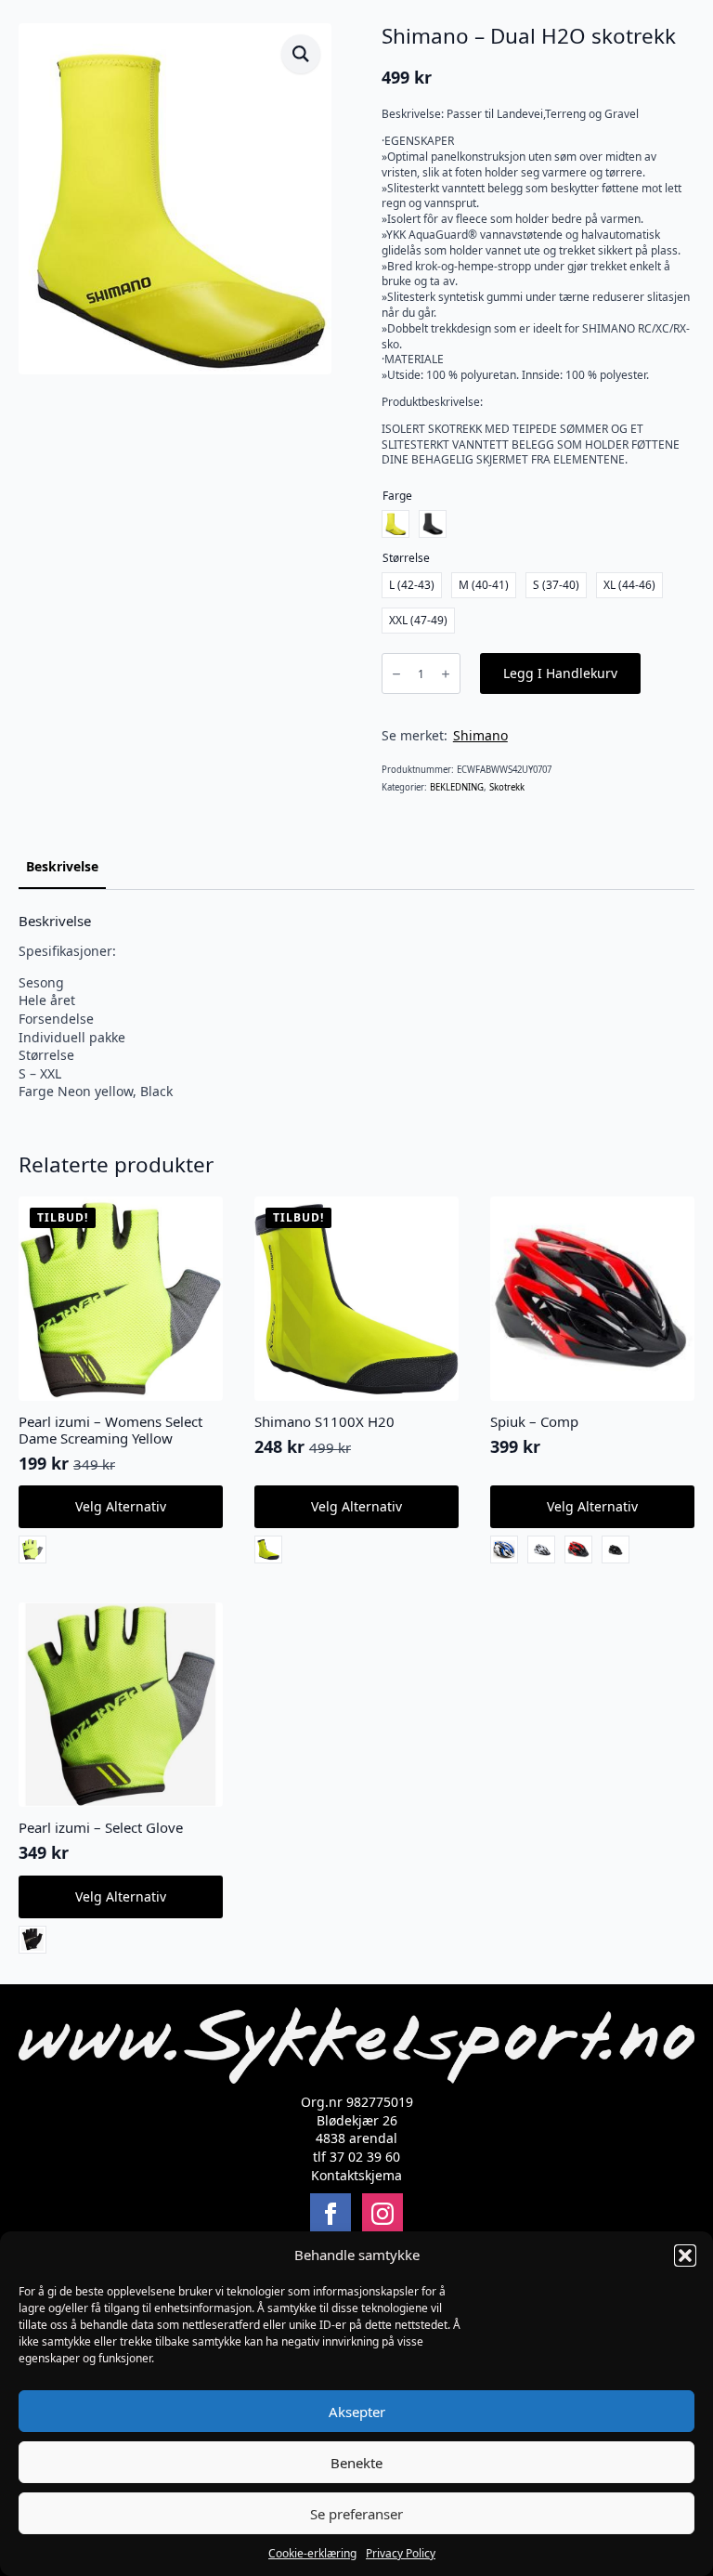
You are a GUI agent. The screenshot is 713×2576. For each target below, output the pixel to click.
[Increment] (446, 674)
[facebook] (331, 2214)
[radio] (395, 524)
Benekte (356, 2463)
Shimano (480, 735)
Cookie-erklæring (312, 2553)
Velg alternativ (121, 1506)
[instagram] (382, 2214)
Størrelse (406, 558)
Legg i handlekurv (560, 673)
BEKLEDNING (457, 787)
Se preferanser (356, 2514)
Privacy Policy (401, 2553)
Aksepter (357, 2412)
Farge (397, 496)
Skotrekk (507, 787)
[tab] (62, 867)
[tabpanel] (356, 1007)
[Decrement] (396, 674)
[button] (685, 2256)
